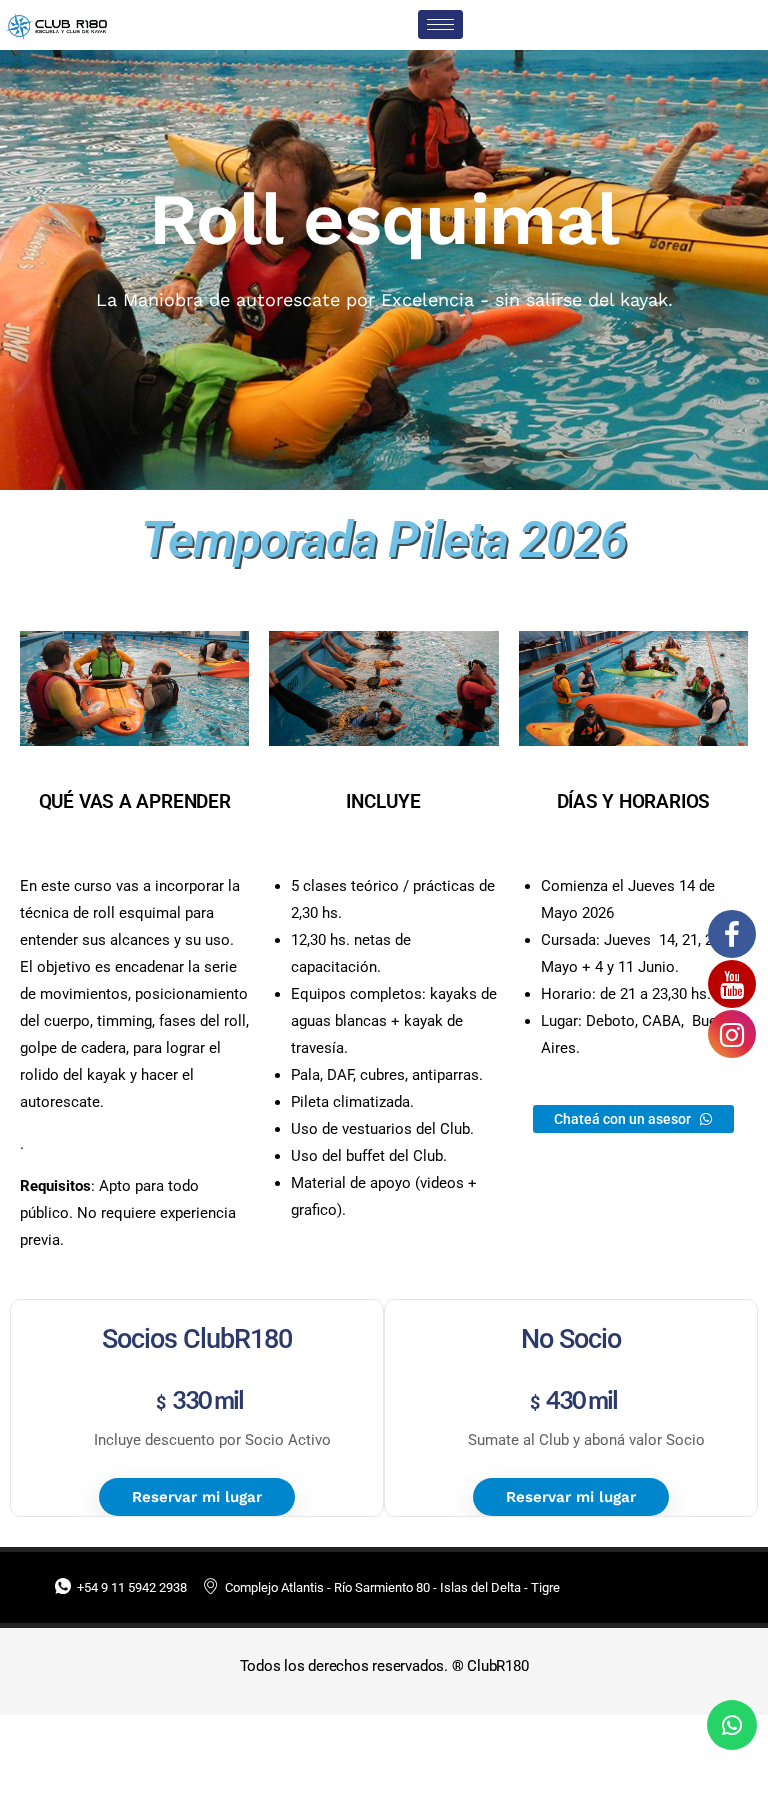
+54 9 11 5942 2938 (132, 1587)
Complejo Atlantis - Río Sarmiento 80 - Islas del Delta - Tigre (392, 1587)
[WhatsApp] (732, 1725)
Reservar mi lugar (197, 1497)
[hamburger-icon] (440, 24)
